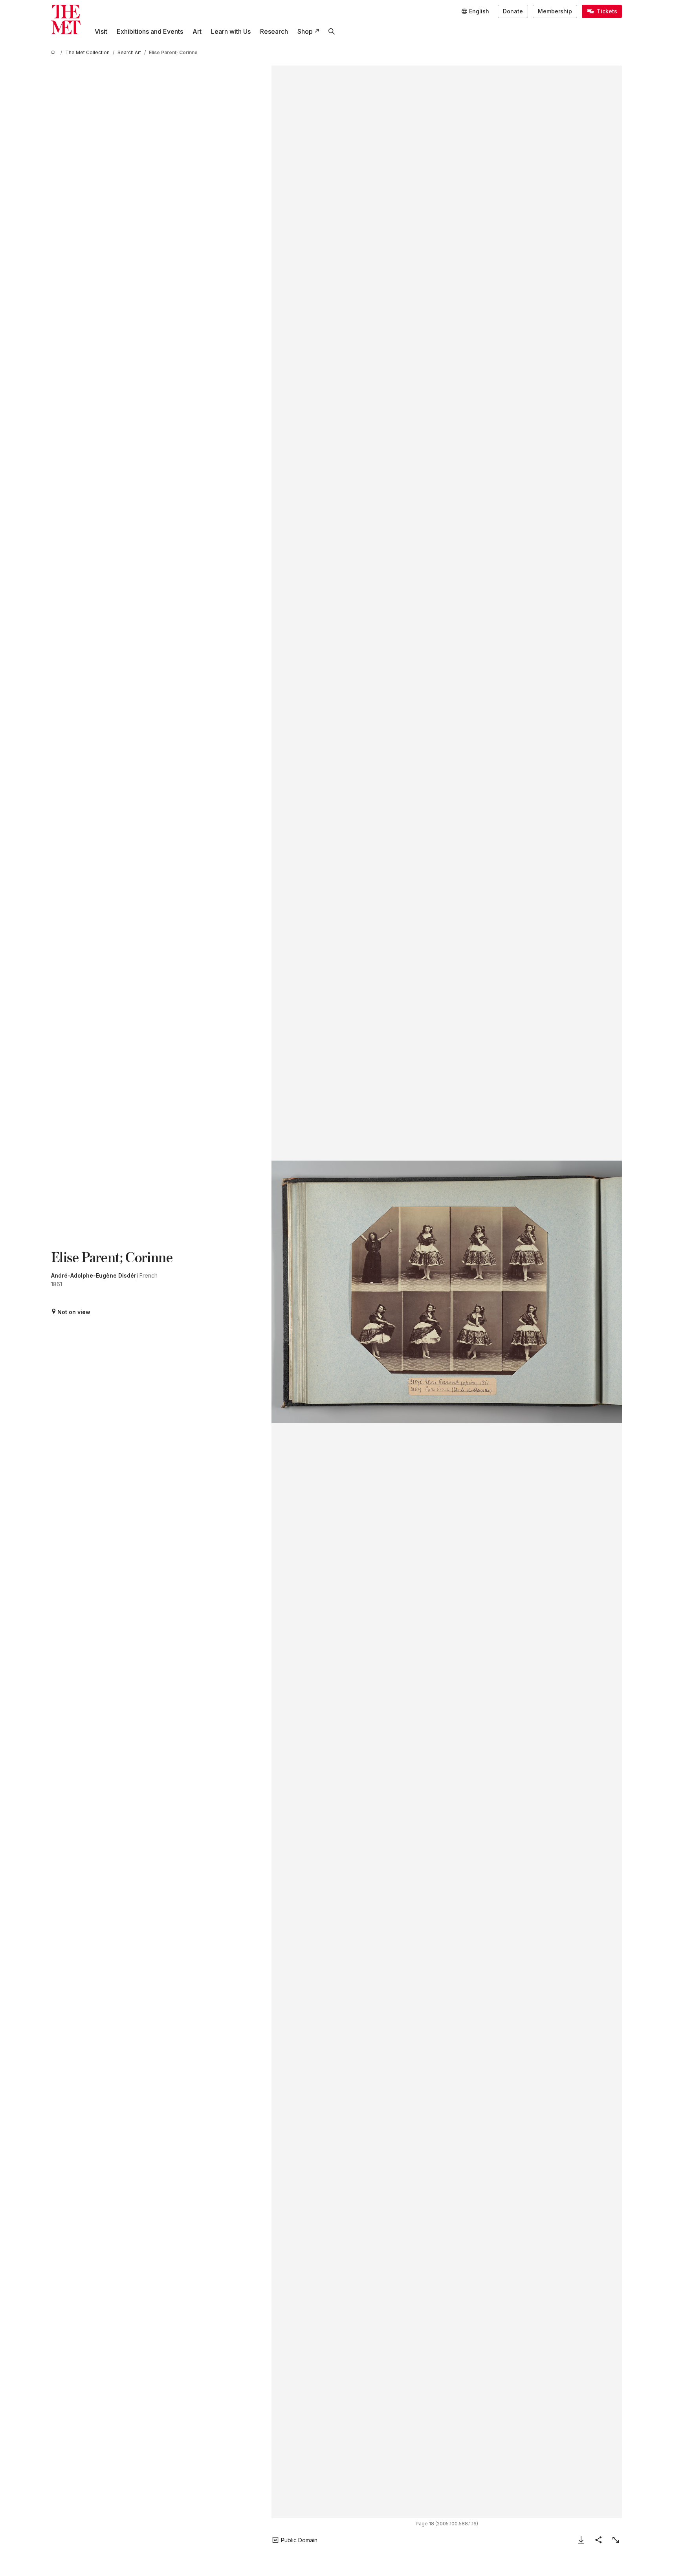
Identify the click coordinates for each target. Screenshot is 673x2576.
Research (274, 31)
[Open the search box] (332, 31)
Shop (305, 31)
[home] (54, 52)
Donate (513, 11)
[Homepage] (66, 19)
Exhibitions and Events (150, 31)
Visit (101, 31)
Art (197, 31)
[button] (447, 1292)
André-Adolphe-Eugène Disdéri (94, 1275)
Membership (555, 11)
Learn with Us (231, 31)
